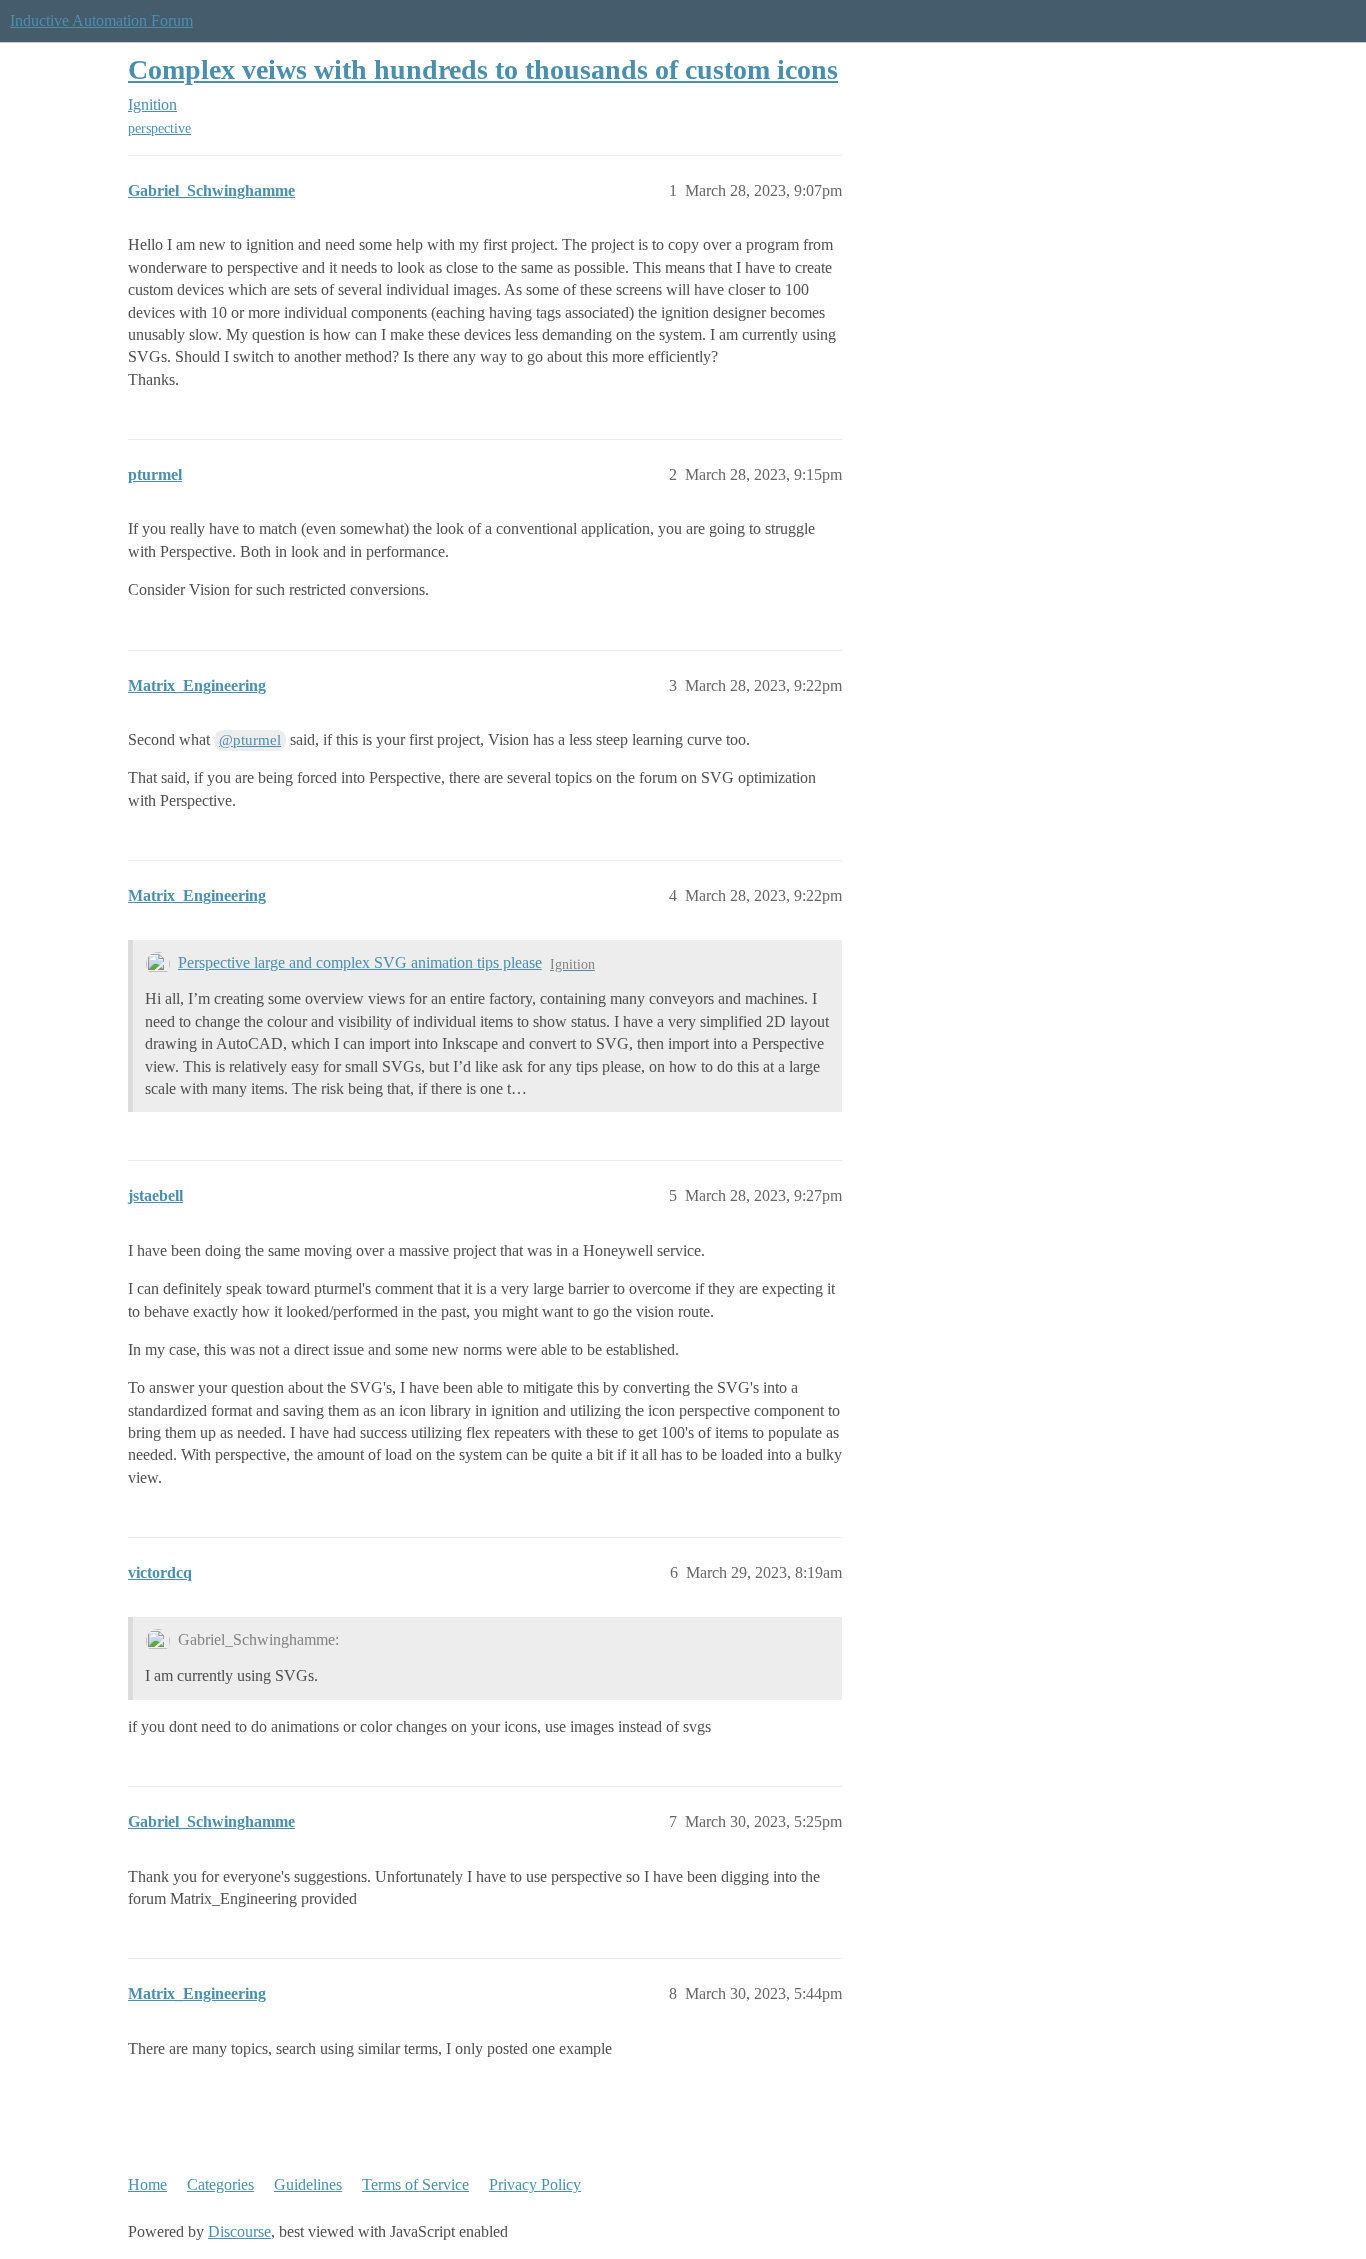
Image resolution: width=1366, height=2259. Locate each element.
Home (147, 2184)
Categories (220, 2184)
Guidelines (308, 2184)
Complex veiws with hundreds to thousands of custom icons (483, 69)
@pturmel (250, 740)
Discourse (239, 2231)
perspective (159, 128)
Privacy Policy (535, 2184)
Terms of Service (415, 2184)
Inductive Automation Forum (101, 20)
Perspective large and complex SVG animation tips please (360, 962)
